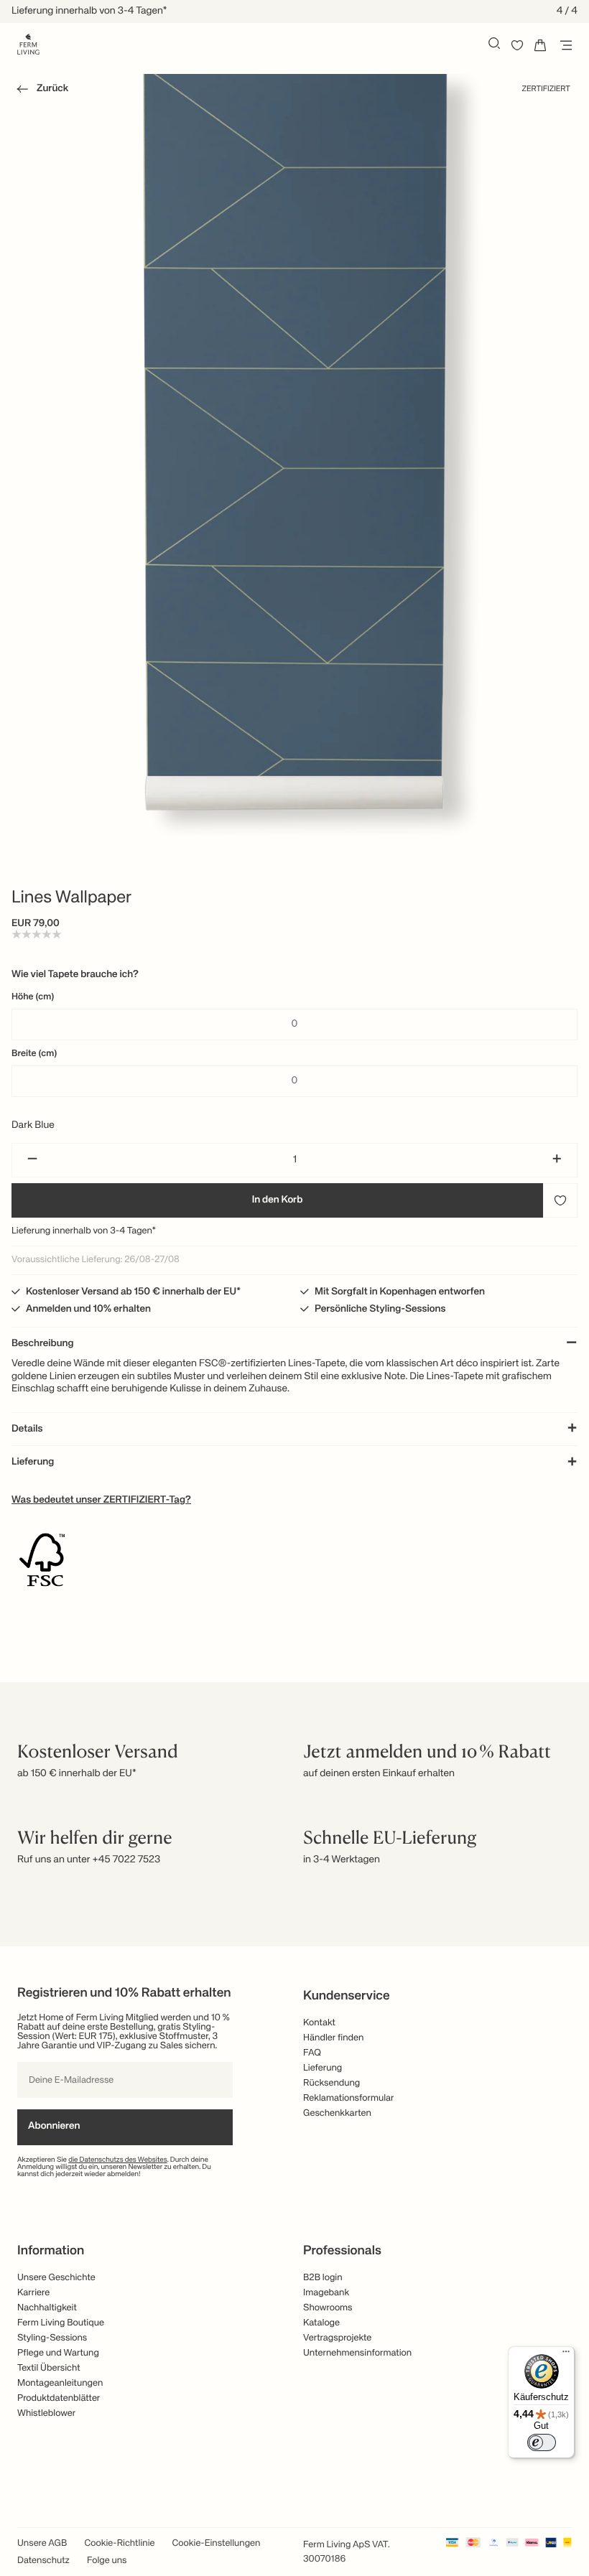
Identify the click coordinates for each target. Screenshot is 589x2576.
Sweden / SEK (294, 1338)
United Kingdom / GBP (294, 1290)
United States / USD (294, 1266)
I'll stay (295, 1379)
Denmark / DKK (294, 1314)
